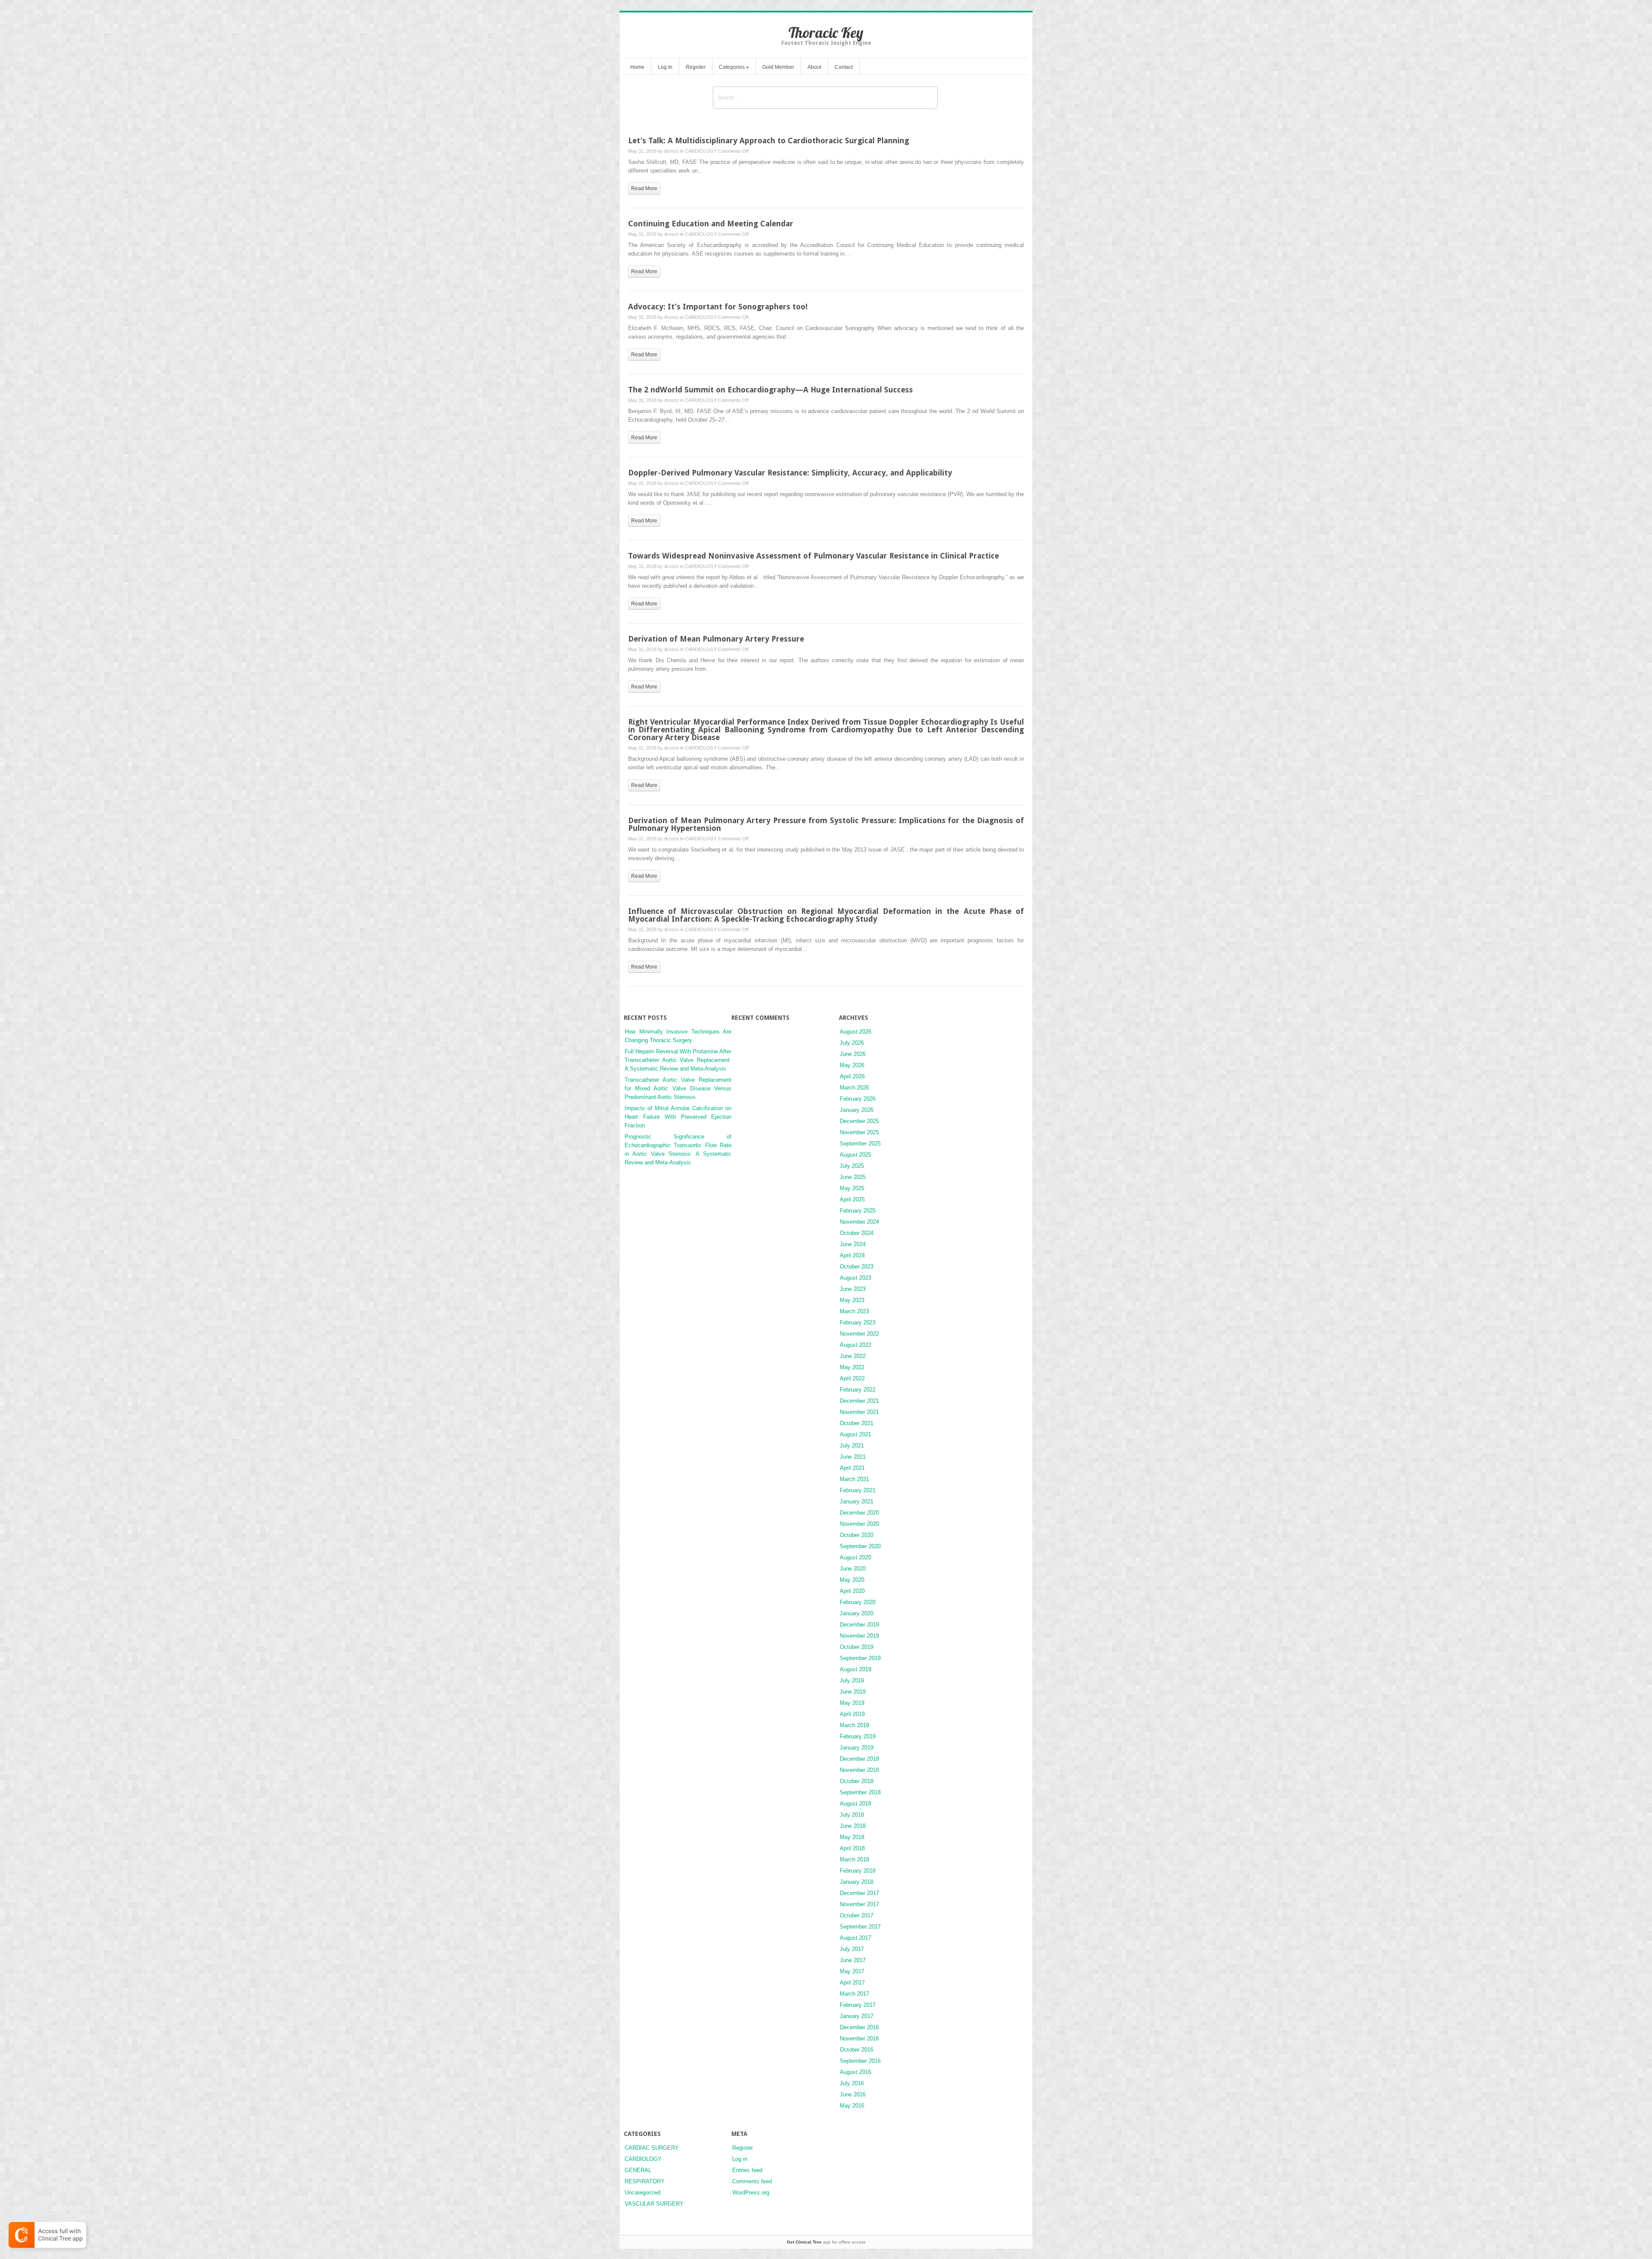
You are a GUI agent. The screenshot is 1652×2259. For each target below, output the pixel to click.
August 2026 (855, 1032)
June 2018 (853, 1826)
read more (644, 188)
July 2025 (852, 1166)
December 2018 (859, 1759)
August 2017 (855, 1938)
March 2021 (854, 1479)
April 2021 (852, 1468)
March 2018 (854, 1859)
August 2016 (855, 2072)
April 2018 (852, 1848)
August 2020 (855, 1557)
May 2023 (852, 1300)
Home (637, 67)
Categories (734, 67)
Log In (665, 67)
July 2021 (852, 1446)
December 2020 (859, 1513)
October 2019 (857, 1647)
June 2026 (853, 1054)
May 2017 (852, 1971)
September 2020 (860, 1546)
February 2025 (858, 1211)
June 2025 (853, 1177)
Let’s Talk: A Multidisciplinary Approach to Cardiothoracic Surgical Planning (769, 140)
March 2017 (854, 1994)
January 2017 (857, 2016)
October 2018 (857, 1781)
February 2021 (858, 1490)
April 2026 (852, 1076)
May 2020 (852, 1580)
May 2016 (852, 2106)
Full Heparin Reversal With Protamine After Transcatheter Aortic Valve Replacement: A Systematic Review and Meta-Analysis (678, 1060)
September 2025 (860, 1143)
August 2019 (855, 1669)
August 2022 (855, 1345)
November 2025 (859, 1132)
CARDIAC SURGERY (652, 2148)
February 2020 (858, 1602)
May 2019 (852, 1703)
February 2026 (858, 1099)
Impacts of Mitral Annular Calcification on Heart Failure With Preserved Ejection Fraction (678, 1117)
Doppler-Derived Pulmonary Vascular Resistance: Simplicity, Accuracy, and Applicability (790, 473)
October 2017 (857, 1915)
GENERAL (638, 2170)
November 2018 (859, 1770)
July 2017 (852, 1949)
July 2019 (852, 1680)
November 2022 (859, 1334)
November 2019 (859, 1636)
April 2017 (852, 1983)
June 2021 (853, 1457)
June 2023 (853, 1289)
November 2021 (859, 1412)
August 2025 (855, 1155)
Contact (844, 67)
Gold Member (778, 67)
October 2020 (857, 1535)
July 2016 (852, 2083)
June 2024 (853, 1244)
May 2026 (852, 1065)
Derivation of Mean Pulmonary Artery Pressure (716, 639)
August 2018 (855, 1804)
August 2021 (855, 1434)
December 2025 (859, 1121)
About (814, 67)
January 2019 (857, 1748)
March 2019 (854, 1725)
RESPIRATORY (645, 2181)
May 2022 (852, 1367)
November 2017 (859, 1904)
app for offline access (826, 2242)
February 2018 (858, 1871)
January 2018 (857, 1882)
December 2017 (859, 1893)
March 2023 (854, 1311)
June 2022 (853, 1356)
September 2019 (860, 1658)
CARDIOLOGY (701, 151)
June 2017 (853, 1960)
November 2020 (859, 1524)
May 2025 (852, 1188)
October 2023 (857, 1267)
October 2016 (857, 2050)
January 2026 (857, 1110)
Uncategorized (643, 2193)
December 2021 (859, 1401)
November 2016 (859, 2038)
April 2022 (852, 1378)
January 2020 (857, 1613)
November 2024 (859, 1222)
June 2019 (853, 1692)
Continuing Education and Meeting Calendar (711, 224)
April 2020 (852, 1591)
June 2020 (853, 1569)
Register (696, 67)
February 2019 (858, 1736)
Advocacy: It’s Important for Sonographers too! (718, 307)
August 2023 (855, 1278)
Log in (740, 2159)
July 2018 (852, 1815)
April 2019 (852, 1714)
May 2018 (852, 1837)
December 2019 (859, 1625)
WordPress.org (751, 2193)
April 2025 (852, 1199)
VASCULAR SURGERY (654, 2204)
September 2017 (860, 1927)
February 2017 (858, 2005)
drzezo (672, 151)
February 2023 (858, 1322)
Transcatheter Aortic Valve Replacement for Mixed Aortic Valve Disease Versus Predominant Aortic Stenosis (678, 1088)
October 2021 (857, 1423)
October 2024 (857, 1233)
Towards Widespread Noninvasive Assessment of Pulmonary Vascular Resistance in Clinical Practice (814, 556)
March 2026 (854, 1088)
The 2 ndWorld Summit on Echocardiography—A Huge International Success (771, 390)
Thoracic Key (826, 32)
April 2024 (852, 1255)
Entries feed (747, 2170)
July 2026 (852, 1043)
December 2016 (859, 2027)
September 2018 (860, 1792)
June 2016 (853, 2094)
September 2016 (860, 2061)
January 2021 (857, 1501)
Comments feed (752, 2181)
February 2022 (858, 1390)
